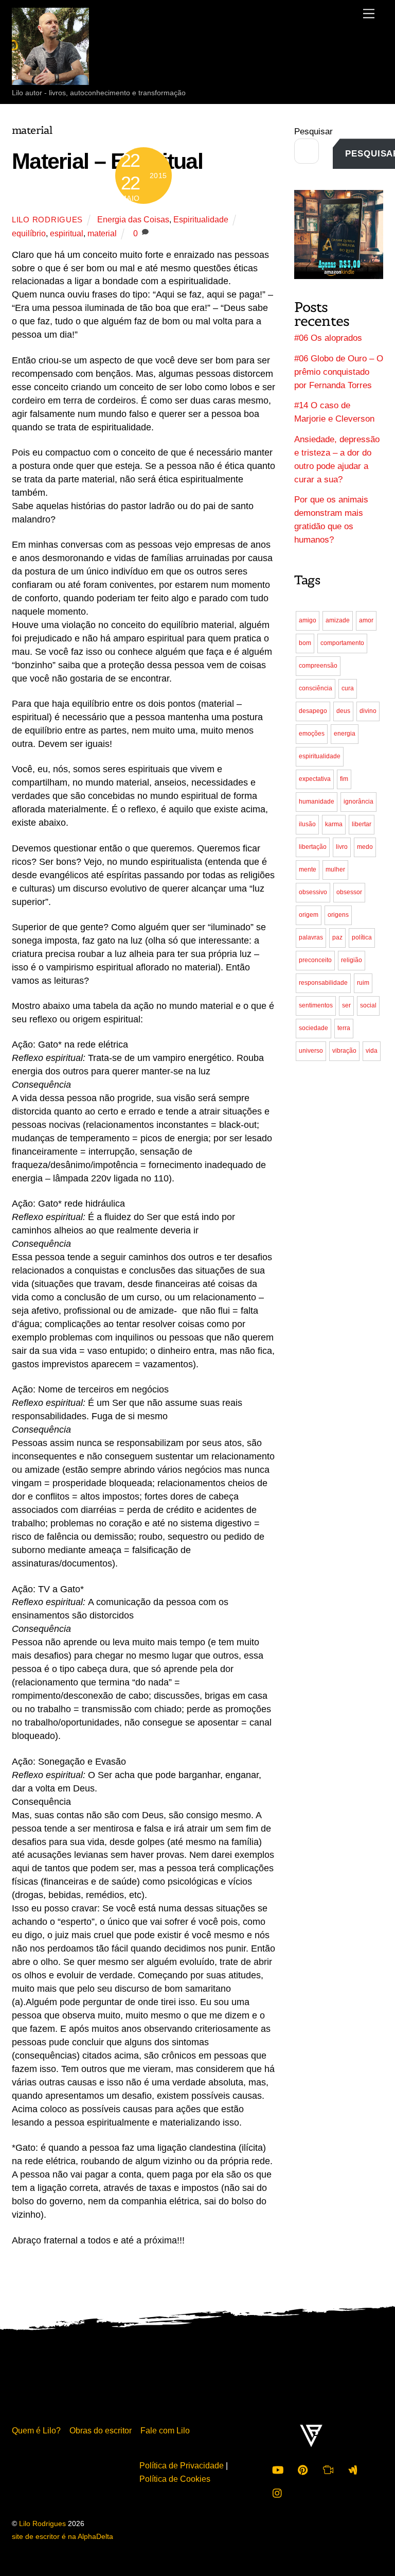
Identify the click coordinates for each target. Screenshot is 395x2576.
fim (344, 779)
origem (309, 915)
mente (308, 869)
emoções (312, 734)
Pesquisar (313, 132)
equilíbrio (29, 233)
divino (368, 711)
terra (344, 1028)
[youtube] (278, 2468)
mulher (335, 869)
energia (345, 734)
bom (305, 643)
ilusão (307, 824)
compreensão (318, 666)
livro (342, 847)
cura (348, 688)
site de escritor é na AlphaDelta (62, 2537)
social (368, 1005)
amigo (308, 620)
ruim (363, 983)
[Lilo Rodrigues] (50, 75)
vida (372, 1051)
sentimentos (316, 1005)
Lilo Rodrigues (47, 220)
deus (343, 711)
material (102, 233)
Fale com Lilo (165, 2430)
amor (366, 620)
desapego (313, 711)
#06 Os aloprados (328, 338)
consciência (316, 688)
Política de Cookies (175, 2479)
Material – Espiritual (107, 161)
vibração (344, 1051)
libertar (362, 824)
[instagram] (278, 2492)
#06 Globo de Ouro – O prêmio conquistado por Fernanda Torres (339, 372)
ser (346, 1005)
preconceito (315, 960)
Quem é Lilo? (36, 2430)
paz (337, 937)
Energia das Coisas (133, 219)
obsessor (349, 892)
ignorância (358, 802)
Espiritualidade (201, 219)
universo (311, 1051)
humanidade (317, 802)
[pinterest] (303, 2468)
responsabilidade (323, 983)
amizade (338, 620)
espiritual (67, 233)
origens (338, 915)
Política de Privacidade (182, 2465)
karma (334, 824)
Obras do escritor (101, 2430)
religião (352, 960)
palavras (311, 937)
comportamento (342, 643)
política (362, 937)
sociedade (313, 1028)
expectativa (315, 779)
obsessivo (313, 892)
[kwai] (328, 2468)
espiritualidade (320, 756)
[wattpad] (353, 2468)
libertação (313, 847)
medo (365, 847)
